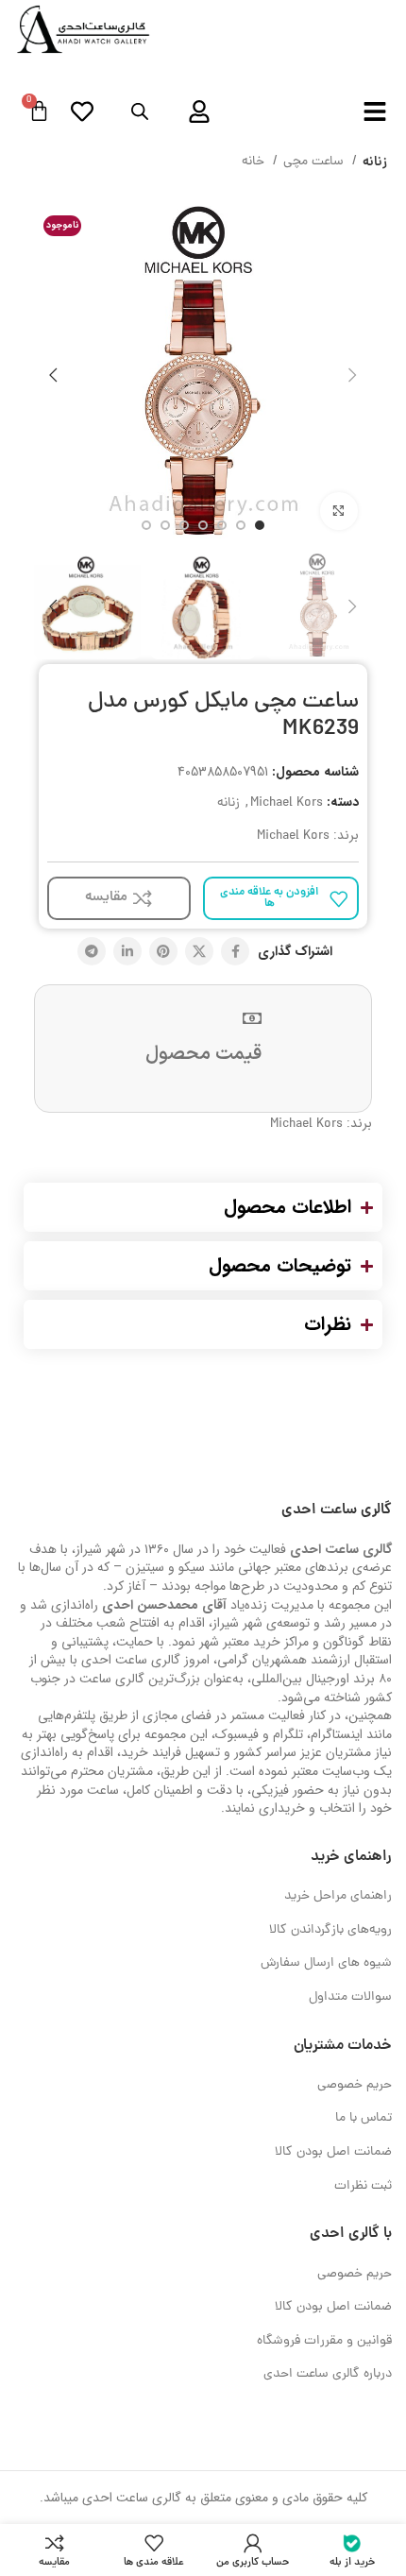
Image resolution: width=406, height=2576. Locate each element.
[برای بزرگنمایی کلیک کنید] (339, 511)
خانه (255, 162)
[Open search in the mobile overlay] (140, 112)
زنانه (375, 162)
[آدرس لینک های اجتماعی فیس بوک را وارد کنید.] (235, 951)
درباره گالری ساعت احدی (328, 2374)
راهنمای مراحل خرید (338, 1896)
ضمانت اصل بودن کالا (333, 2152)
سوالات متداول (350, 1997)
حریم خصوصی (355, 2085)
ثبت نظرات (363, 2186)
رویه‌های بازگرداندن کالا (330, 1930)
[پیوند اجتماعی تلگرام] (92, 951)
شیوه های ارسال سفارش (326, 1963)
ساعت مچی (315, 162)
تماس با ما (364, 2118)
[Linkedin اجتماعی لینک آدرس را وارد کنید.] (127, 951)
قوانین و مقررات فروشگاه (324, 2341)
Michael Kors (287, 803)
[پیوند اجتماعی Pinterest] (163, 951)
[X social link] (199, 951)
